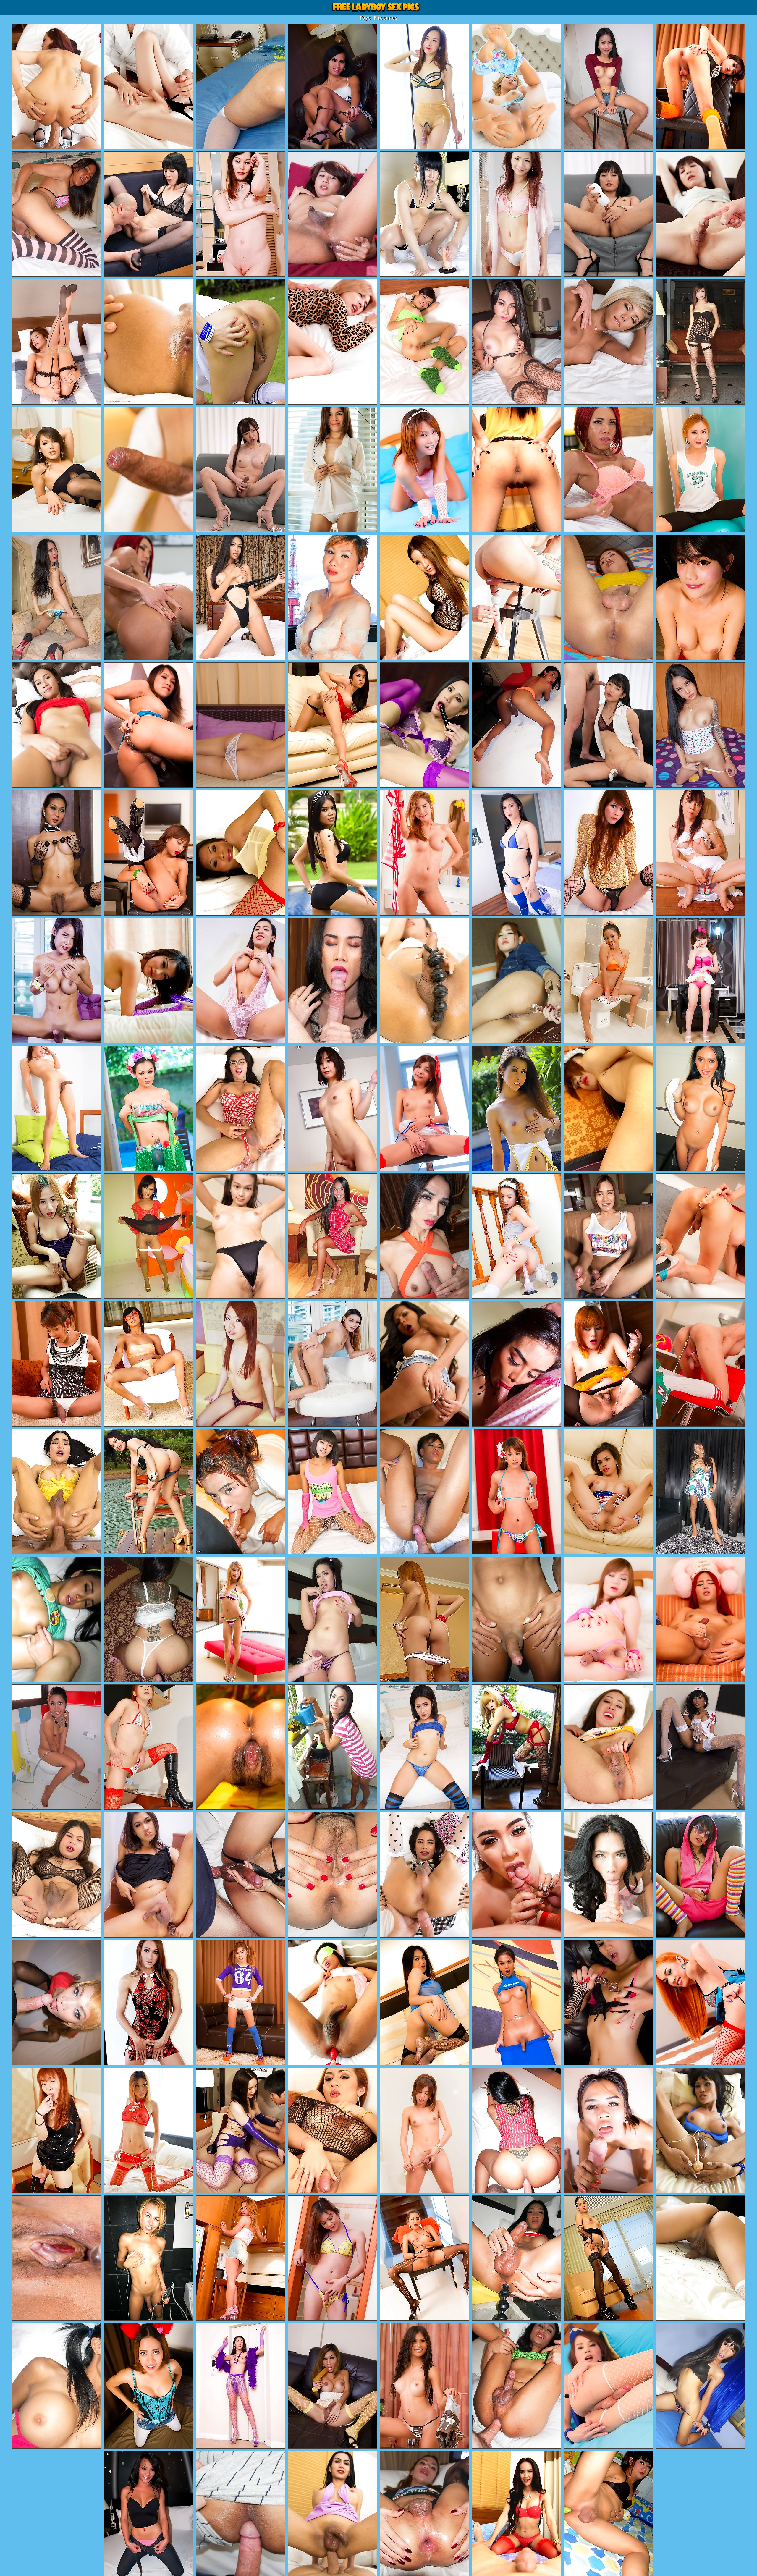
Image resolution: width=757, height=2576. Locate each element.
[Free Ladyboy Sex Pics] (378, 7)
